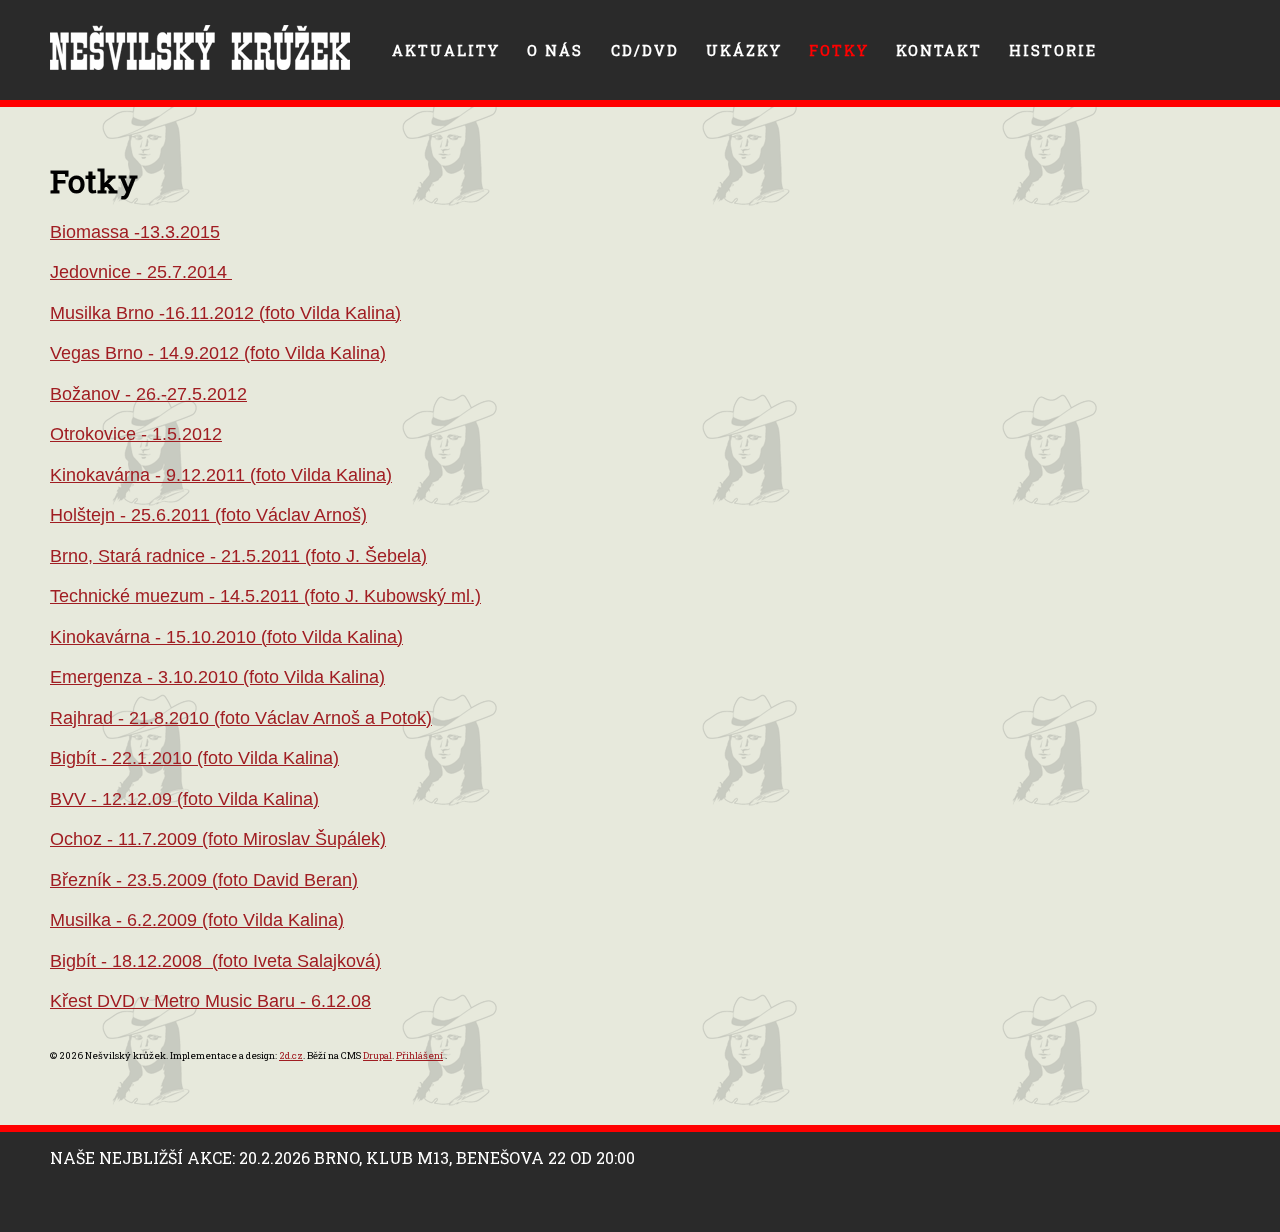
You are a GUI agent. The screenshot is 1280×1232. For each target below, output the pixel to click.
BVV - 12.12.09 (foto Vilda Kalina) (184, 799)
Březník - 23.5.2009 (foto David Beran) (204, 880)
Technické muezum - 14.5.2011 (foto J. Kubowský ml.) (265, 596)
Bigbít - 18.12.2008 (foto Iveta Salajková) (215, 961)
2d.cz (291, 1055)
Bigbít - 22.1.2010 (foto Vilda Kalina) (194, 758)
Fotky (839, 50)
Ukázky (744, 50)
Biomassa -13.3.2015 (135, 232)
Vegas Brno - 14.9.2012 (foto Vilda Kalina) (218, 353)
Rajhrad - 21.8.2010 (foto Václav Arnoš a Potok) (241, 718)
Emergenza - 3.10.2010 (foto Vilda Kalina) (217, 677)
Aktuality (446, 50)
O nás (555, 50)
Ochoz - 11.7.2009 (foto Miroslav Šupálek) (218, 839)
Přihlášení (419, 1055)
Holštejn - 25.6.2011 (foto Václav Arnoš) (208, 515)
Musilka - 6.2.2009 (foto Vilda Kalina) (197, 920)
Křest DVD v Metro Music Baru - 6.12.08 (210, 1001)
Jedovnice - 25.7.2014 (141, 272)
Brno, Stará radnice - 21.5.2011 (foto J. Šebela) (238, 556)
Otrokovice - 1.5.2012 (136, 434)
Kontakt (939, 50)
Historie (1053, 50)
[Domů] (200, 47)
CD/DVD (645, 50)
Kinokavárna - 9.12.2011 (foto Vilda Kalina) (221, 475)
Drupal (377, 1055)
